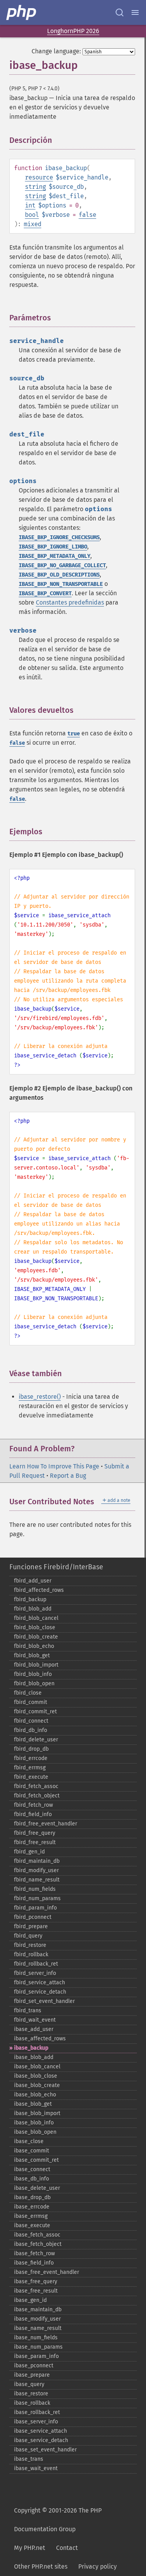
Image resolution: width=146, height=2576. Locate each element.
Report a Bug (68, 1476)
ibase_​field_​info (34, 2263)
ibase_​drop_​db (32, 2197)
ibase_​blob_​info (34, 2123)
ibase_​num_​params (38, 2347)
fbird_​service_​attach (40, 1983)
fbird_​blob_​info (33, 1674)
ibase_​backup (31, 2048)
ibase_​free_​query (36, 2281)
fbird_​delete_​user (36, 1740)
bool (32, 215)
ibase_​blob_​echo (35, 2095)
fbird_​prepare (31, 1926)
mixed (33, 224)
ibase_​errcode (32, 2207)
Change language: (56, 51)
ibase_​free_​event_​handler (47, 2272)
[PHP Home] (22, 12)
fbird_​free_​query (35, 1833)
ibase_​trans (29, 2459)
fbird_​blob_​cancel (36, 1618)
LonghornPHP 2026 (73, 31)
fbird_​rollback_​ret (36, 1964)
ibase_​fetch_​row (34, 2253)
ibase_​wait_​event (36, 2468)
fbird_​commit (31, 1702)
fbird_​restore (30, 1945)
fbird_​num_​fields (35, 1889)
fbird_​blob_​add (33, 1609)
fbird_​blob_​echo (34, 1646)
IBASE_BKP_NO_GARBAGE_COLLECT (62, 565)
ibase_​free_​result (36, 2291)
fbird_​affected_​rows (39, 1590)
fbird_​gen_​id (29, 1852)
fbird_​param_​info (35, 1908)
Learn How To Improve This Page (54, 1466)
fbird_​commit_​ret (35, 1712)
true (74, 734)
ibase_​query (29, 2384)
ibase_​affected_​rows (40, 2039)
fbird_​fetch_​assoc (36, 1786)
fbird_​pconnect (33, 1917)
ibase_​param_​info (36, 2356)
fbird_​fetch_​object (37, 1796)
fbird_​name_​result (37, 1880)
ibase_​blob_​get (33, 2104)
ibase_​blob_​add (34, 2057)
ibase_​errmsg (31, 2216)
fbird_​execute (31, 1777)
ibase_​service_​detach (41, 2440)
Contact (67, 2548)
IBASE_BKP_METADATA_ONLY (55, 556)
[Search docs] (120, 12)
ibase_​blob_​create (37, 2085)
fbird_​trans (28, 2011)
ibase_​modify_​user (37, 2319)
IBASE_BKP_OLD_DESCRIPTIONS (59, 575)
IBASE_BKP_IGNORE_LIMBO (53, 547)
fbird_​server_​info (35, 1973)
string (35, 187)
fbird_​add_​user (33, 1581)
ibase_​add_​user (34, 2029)
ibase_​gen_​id (30, 2300)
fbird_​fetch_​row (33, 1805)
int (30, 205)
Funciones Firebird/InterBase (56, 1567)
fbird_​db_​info (31, 1730)
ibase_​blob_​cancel (37, 2067)
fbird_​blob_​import (36, 1665)
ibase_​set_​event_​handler (45, 2450)
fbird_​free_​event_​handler (46, 1824)
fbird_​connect (31, 1721)
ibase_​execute (32, 2225)
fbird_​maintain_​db (37, 1861)
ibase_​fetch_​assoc (37, 2235)
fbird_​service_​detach (40, 1992)
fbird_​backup (30, 1599)
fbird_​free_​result (35, 1842)
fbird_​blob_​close (35, 1627)
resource (39, 177)
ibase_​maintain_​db (38, 2310)
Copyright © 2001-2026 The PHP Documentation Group (58, 2520)
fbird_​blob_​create (36, 1637)
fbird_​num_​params (37, 1898)
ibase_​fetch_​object (38, 2244)
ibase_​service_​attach (40, 2431)
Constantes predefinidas (70, 602)
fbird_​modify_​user (36, 1870)
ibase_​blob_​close (36, 2076)
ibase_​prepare (32, 2375)
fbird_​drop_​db (31, 1749)
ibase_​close (29, 2141)
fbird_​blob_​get (32, 1655)
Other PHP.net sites (41, 2566)
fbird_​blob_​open (34, 1684)
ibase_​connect (32, 2169)
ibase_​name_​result (38, 2328)
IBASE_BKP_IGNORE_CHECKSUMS (59, 537)
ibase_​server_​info (36, 2422)
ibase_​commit (32, 2151)
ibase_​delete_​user (37, 2188)
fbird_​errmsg (30, 1768)
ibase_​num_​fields (36, 2338)
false (87, 215)
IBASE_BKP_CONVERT (45, 593)
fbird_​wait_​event (35, 2020)
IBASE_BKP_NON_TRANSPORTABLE (61, 584)
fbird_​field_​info (33, 1814)
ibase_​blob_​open (35, 2132)
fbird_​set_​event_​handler (44, 2001)
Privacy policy (98, 2566)
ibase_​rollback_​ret (37, 2412)
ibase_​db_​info (32, 2179)
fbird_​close (28, 1693)
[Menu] (135, 12)
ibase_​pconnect (34, 2366)
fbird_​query (28, 1936)
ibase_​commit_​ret (36, 2160)
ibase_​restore (31, 2394)
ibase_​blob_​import (37, 2113)
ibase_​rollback (32, 2403)
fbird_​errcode (31, 1758)
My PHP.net (30, 2548)
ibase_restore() (40, 1397)
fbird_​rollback (31, 1954)
